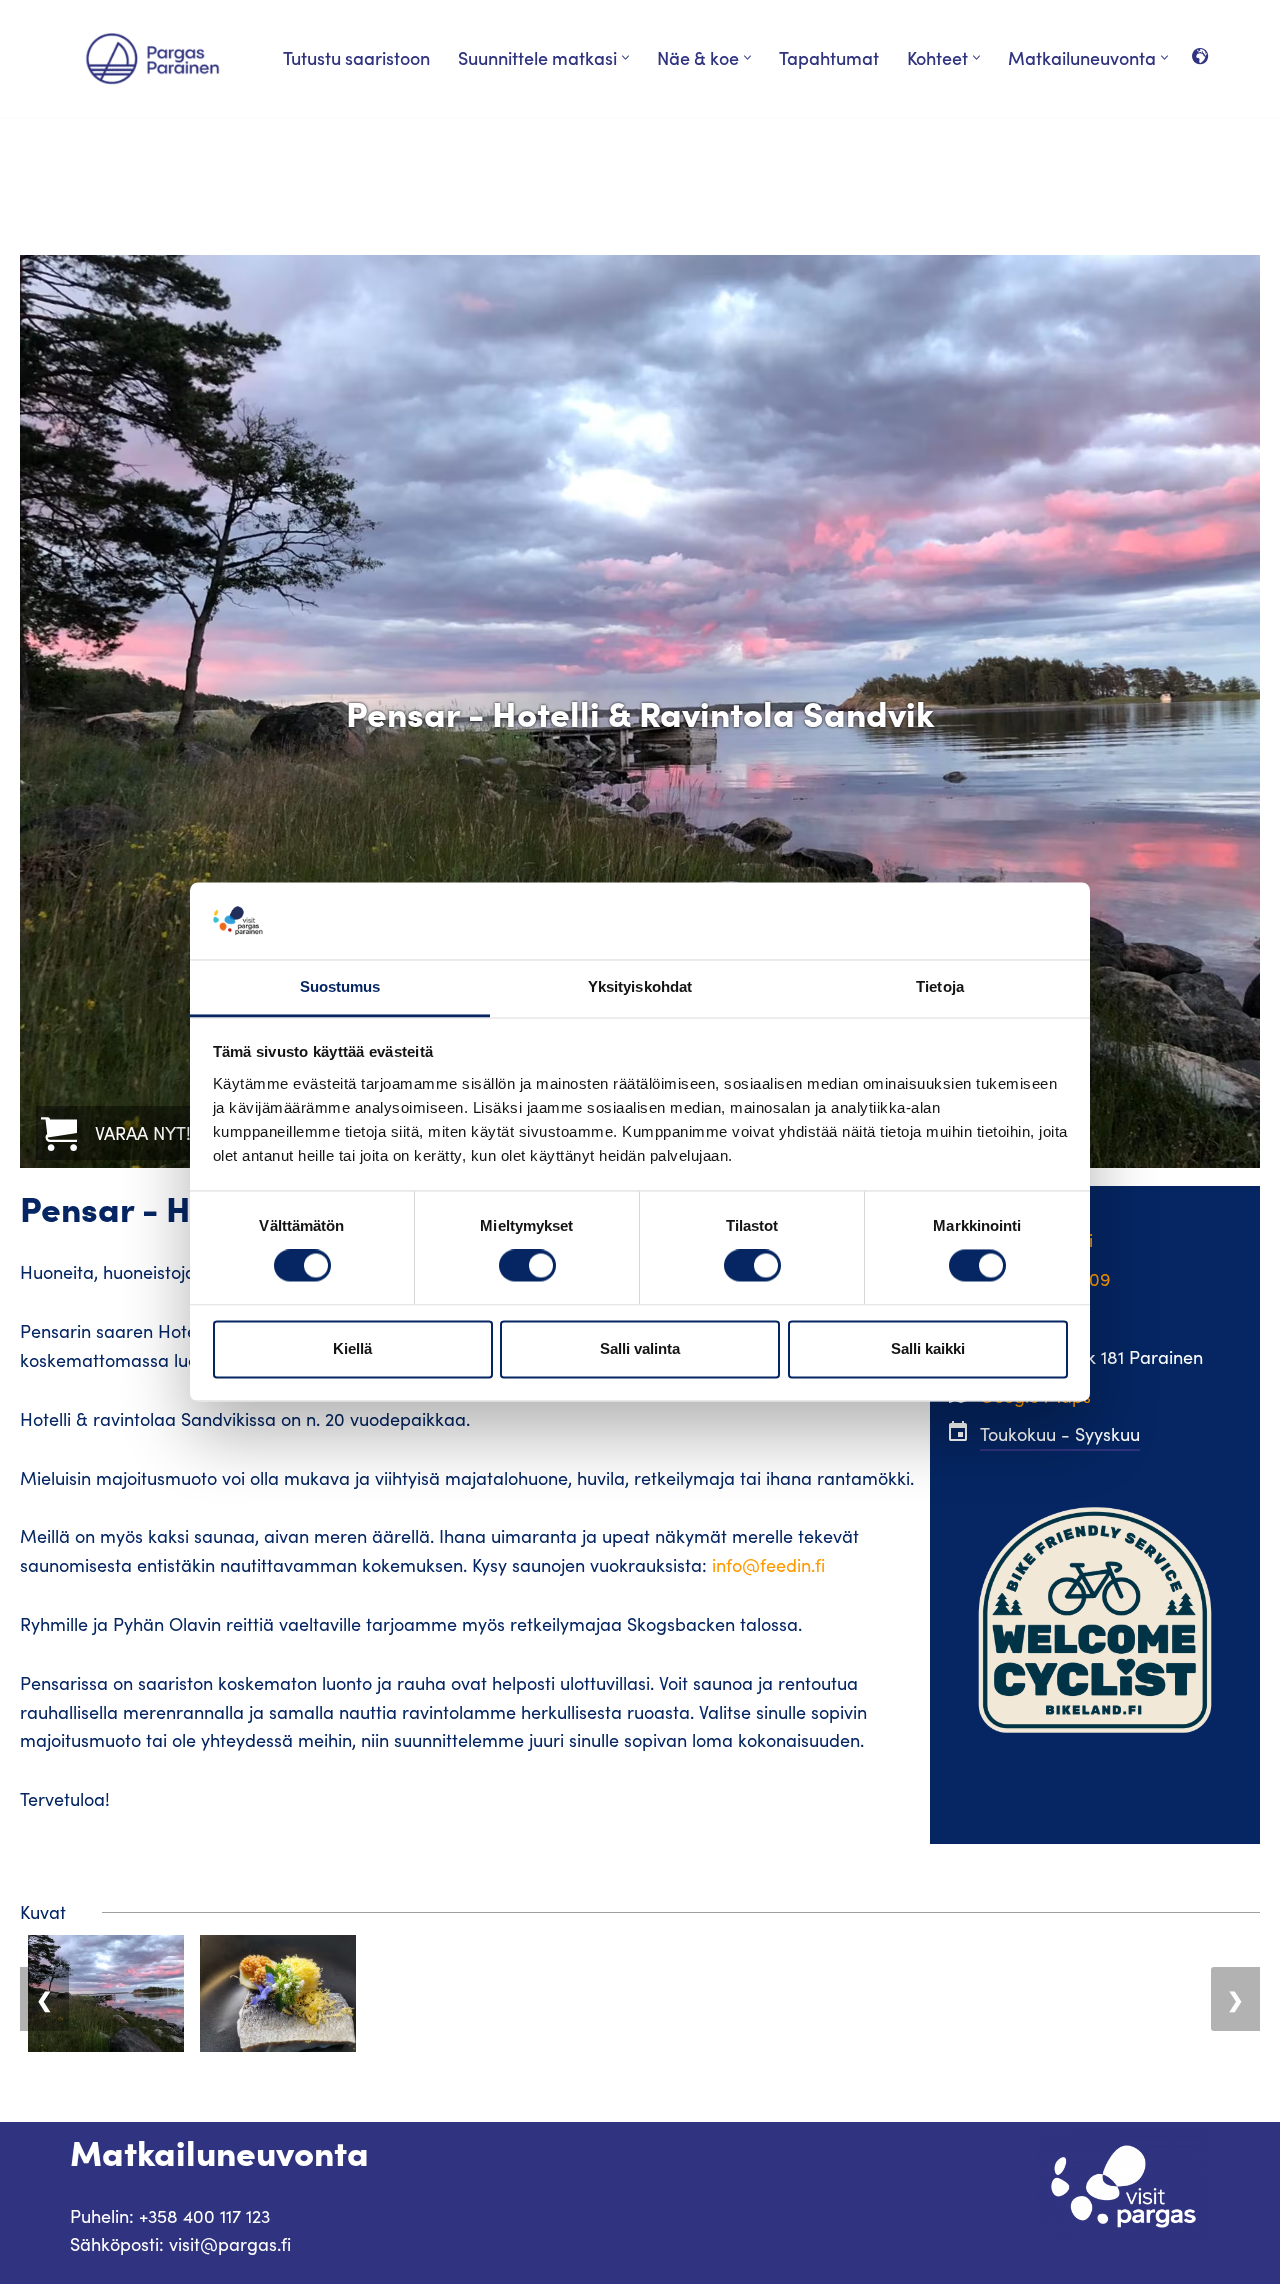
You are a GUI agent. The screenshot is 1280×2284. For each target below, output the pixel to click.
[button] (625, 57)
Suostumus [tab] (340, 986)
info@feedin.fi (768, 1565)
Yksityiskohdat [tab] (640, 986)
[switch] (527, 1266)
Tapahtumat (829, 57)
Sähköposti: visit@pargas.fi (180, 2244)
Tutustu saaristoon (356, 57)
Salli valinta (640, 1348)
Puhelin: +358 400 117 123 (170, 2216)
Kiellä (352, 1348)
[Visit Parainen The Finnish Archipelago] (152, 58)
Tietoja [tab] (940, 986)
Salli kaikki (928, 1348)
